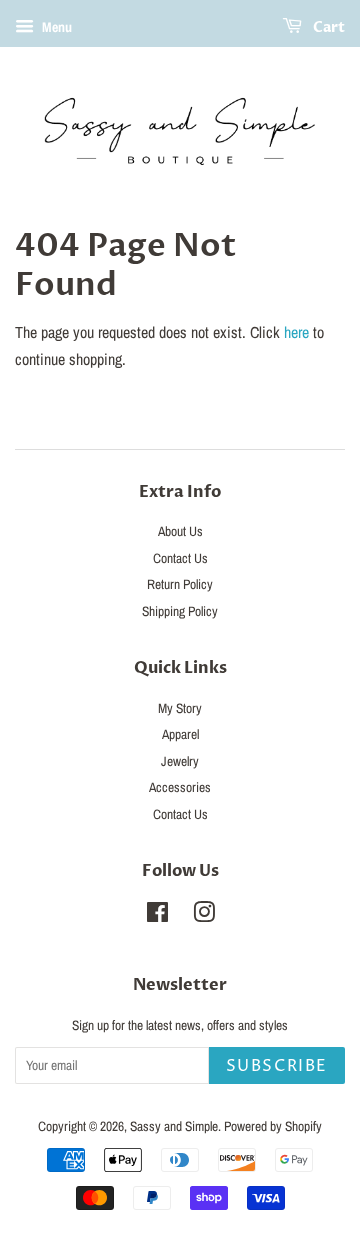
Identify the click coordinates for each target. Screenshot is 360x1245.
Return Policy (180, 584)
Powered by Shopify (273, 1126)
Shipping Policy (180, 611)
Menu (55, 27)
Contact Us (180, 558)
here (296, 332)
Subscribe (277, 1066)
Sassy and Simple (174, 1126)
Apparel (180, 734)
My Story (180, 708)
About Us (180, 531)
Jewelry (180, 761)
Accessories (180, 787)
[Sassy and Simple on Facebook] (157, 916)
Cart (327, 27)
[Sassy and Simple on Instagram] (204, 916)
